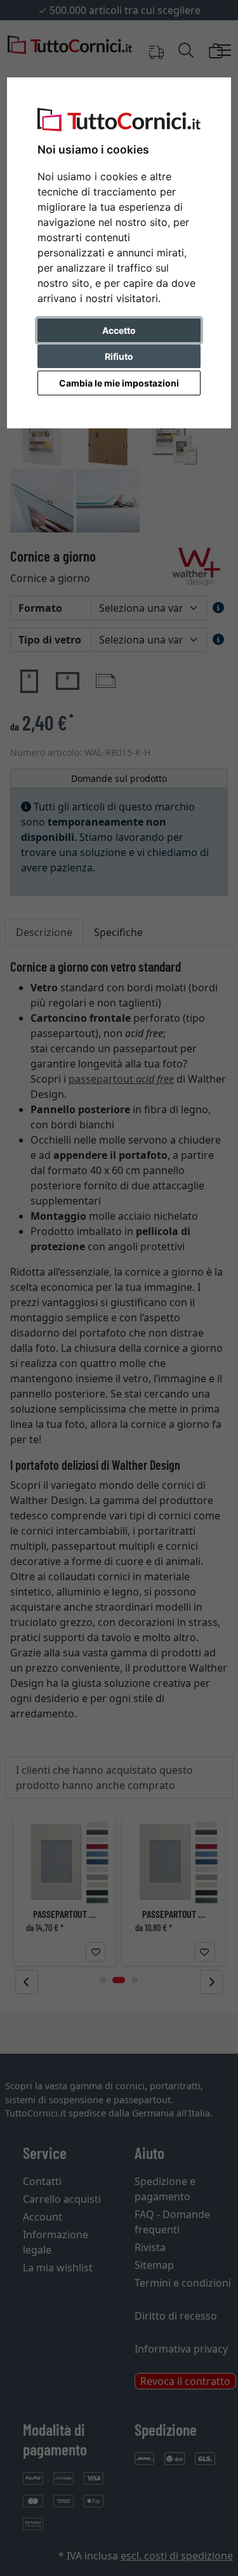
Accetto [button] (119, 330)
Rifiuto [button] (119, 356)
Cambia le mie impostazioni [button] (119, 383)
